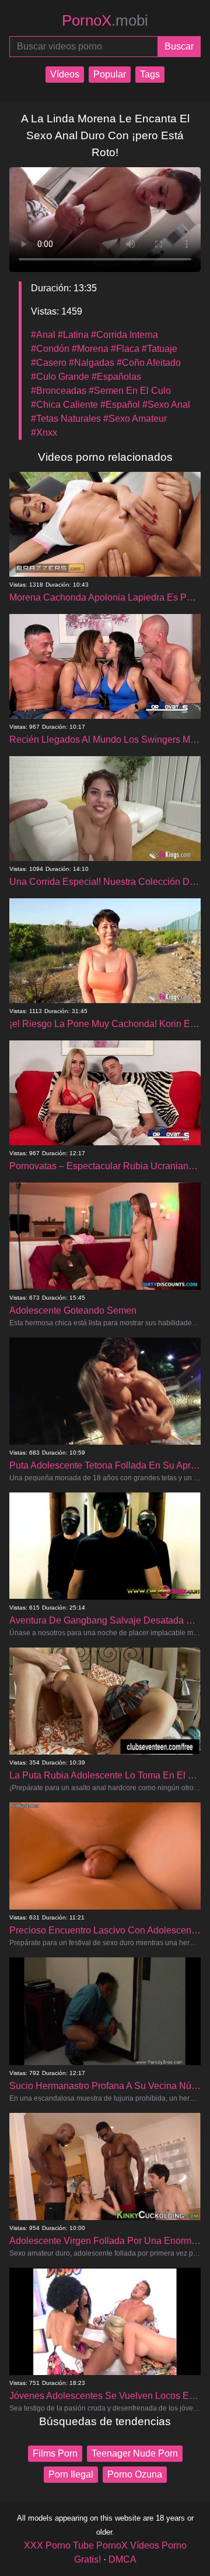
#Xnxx (44, 433)
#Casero (49, 363)
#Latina (73, 335)
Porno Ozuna (135, 2474)
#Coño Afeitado (149, 363)
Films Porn (55, 2453)
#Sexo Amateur (135, 419)
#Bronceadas (59, 391)
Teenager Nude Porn (135, 2453)
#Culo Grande (60, 377)
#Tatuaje (160, 349)
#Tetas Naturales (66, 419)
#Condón (50, 349)
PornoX (105, 20)
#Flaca (125, 349)
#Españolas (116, 377)
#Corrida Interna (125, 335)
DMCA (123, 2559)
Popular (110, 74)
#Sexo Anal (166, 405)
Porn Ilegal (71, 2474)
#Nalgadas (92, 363)
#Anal (43, 335)
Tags (150, 74)
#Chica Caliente (64, 405)
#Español (120, 405)
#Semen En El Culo (130, 391)
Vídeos (65, 74)
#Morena (90, 349)
